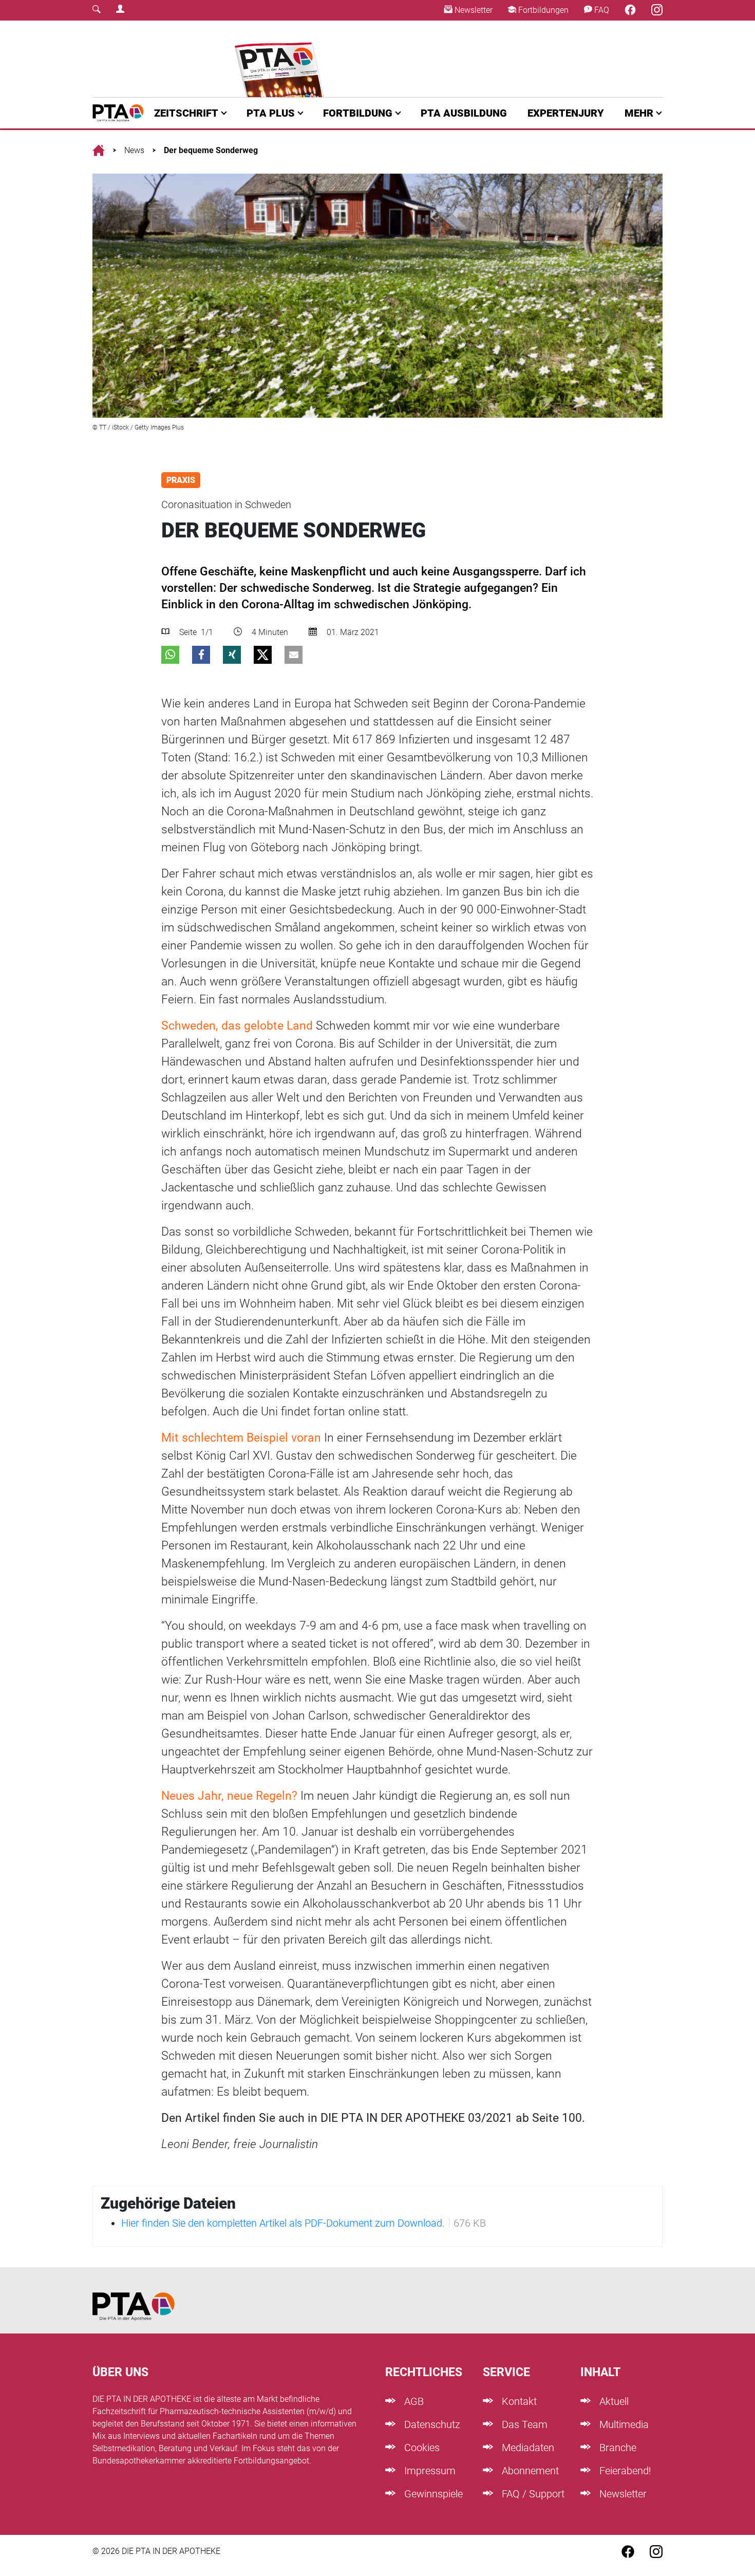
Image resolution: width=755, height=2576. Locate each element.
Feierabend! (624, 2471)
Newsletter (473, 10)
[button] (170, 655)
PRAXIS (181, 480)
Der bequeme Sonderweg (211, 150)
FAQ (601, 10)
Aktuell (613, 2401)
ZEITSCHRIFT (186, 113)
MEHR (639, 113)
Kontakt (518, 2401)
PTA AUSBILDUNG (464, 113)
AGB (413, 2401)
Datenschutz (431, 2424)
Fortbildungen (542, 10)
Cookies (421, 2448)
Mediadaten (527, 2448)
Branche (617, 2448)
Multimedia (623, 2424)
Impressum (429, 2471)
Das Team (523, 2424)
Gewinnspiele (432, 2494)
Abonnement (529, 2471)
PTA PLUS (271, 113)
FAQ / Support (532, 2494)
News (134, 150)
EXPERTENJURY (566, 113)
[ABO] (281, 59)
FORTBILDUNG (358, 113)
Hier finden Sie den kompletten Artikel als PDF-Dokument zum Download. (283, 2223)
